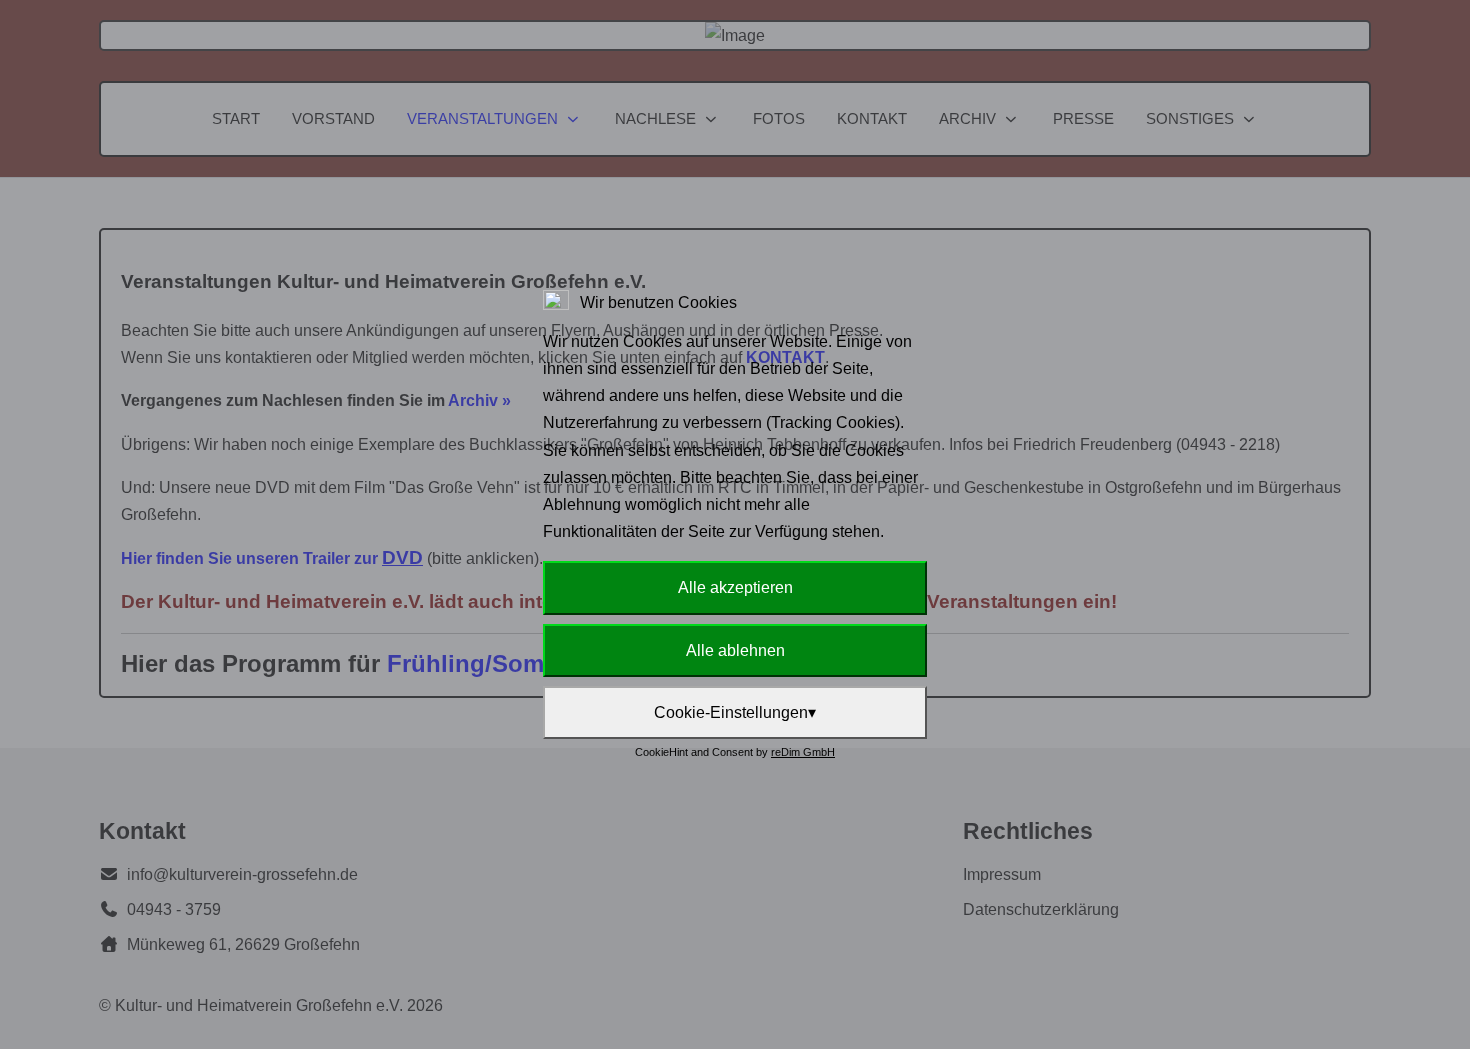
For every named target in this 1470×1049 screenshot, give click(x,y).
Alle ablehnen (735, 650)
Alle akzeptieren (735, 587)
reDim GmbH (803, 752)
